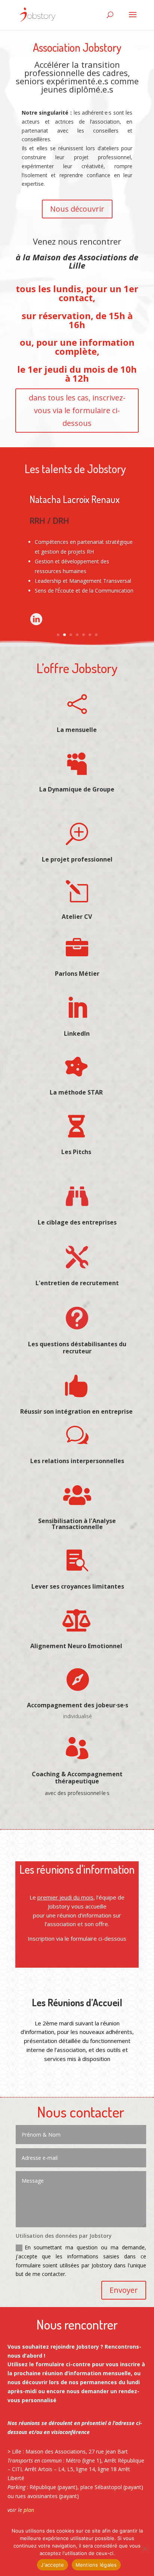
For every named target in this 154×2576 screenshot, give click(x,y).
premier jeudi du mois (65, 1897)
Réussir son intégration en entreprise (76, 1411)
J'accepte (52, 2565)
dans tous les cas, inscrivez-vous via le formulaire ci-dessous (77, 410)
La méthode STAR (76, 1092)
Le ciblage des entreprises (77, 1222)
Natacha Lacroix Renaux (75, 499)
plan (29, 2510)
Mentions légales (96, 2565)
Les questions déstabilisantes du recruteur (77, 1348)
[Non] (145, 2549)
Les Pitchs (76, 1152)
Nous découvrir (77, 209)
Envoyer (124, 2290)
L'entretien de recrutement (77, 1283)
